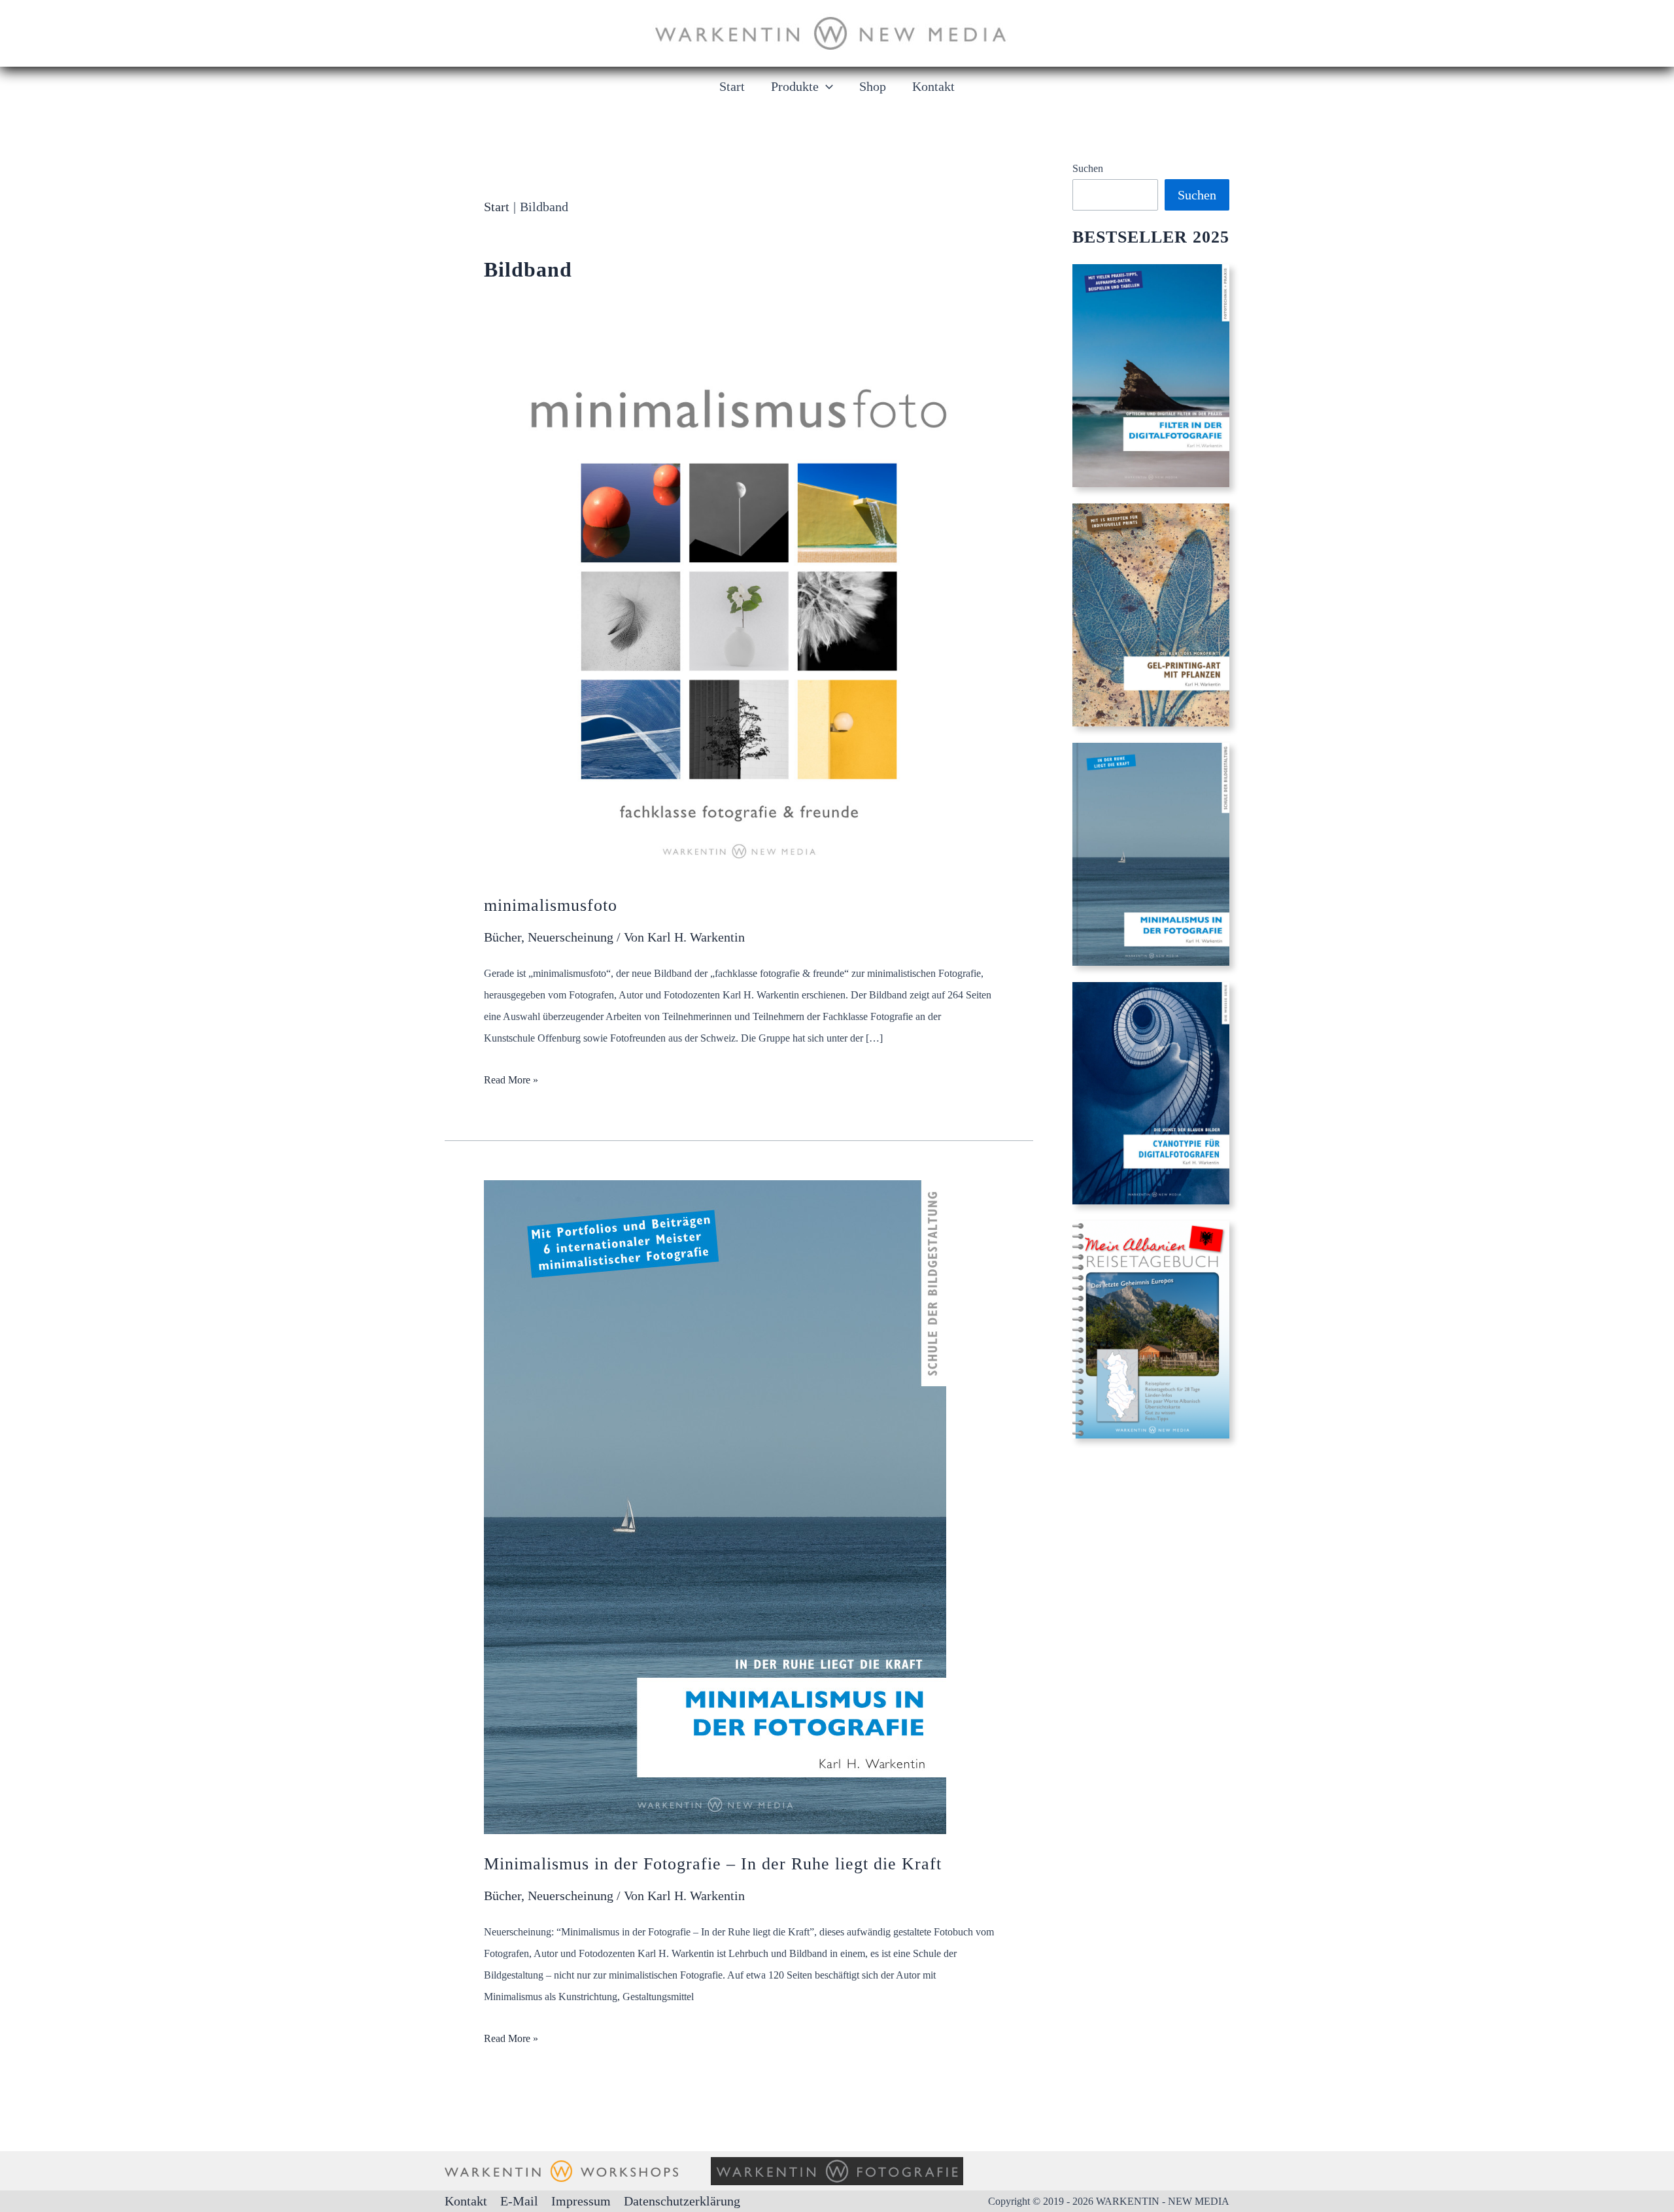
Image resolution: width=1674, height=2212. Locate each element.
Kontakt (466, 2201)
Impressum (581, 2201)
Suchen (1088, 168)
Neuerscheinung (571, 937)
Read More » (511, 1080)
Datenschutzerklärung (682, 2201)
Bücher (503, 937)
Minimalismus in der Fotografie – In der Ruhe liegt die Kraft (713, 1864)
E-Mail (519, 2201)
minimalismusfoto (551, 905)
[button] (826, 86)
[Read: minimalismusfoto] (739, 619)
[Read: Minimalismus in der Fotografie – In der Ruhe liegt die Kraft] (715, 1506)
